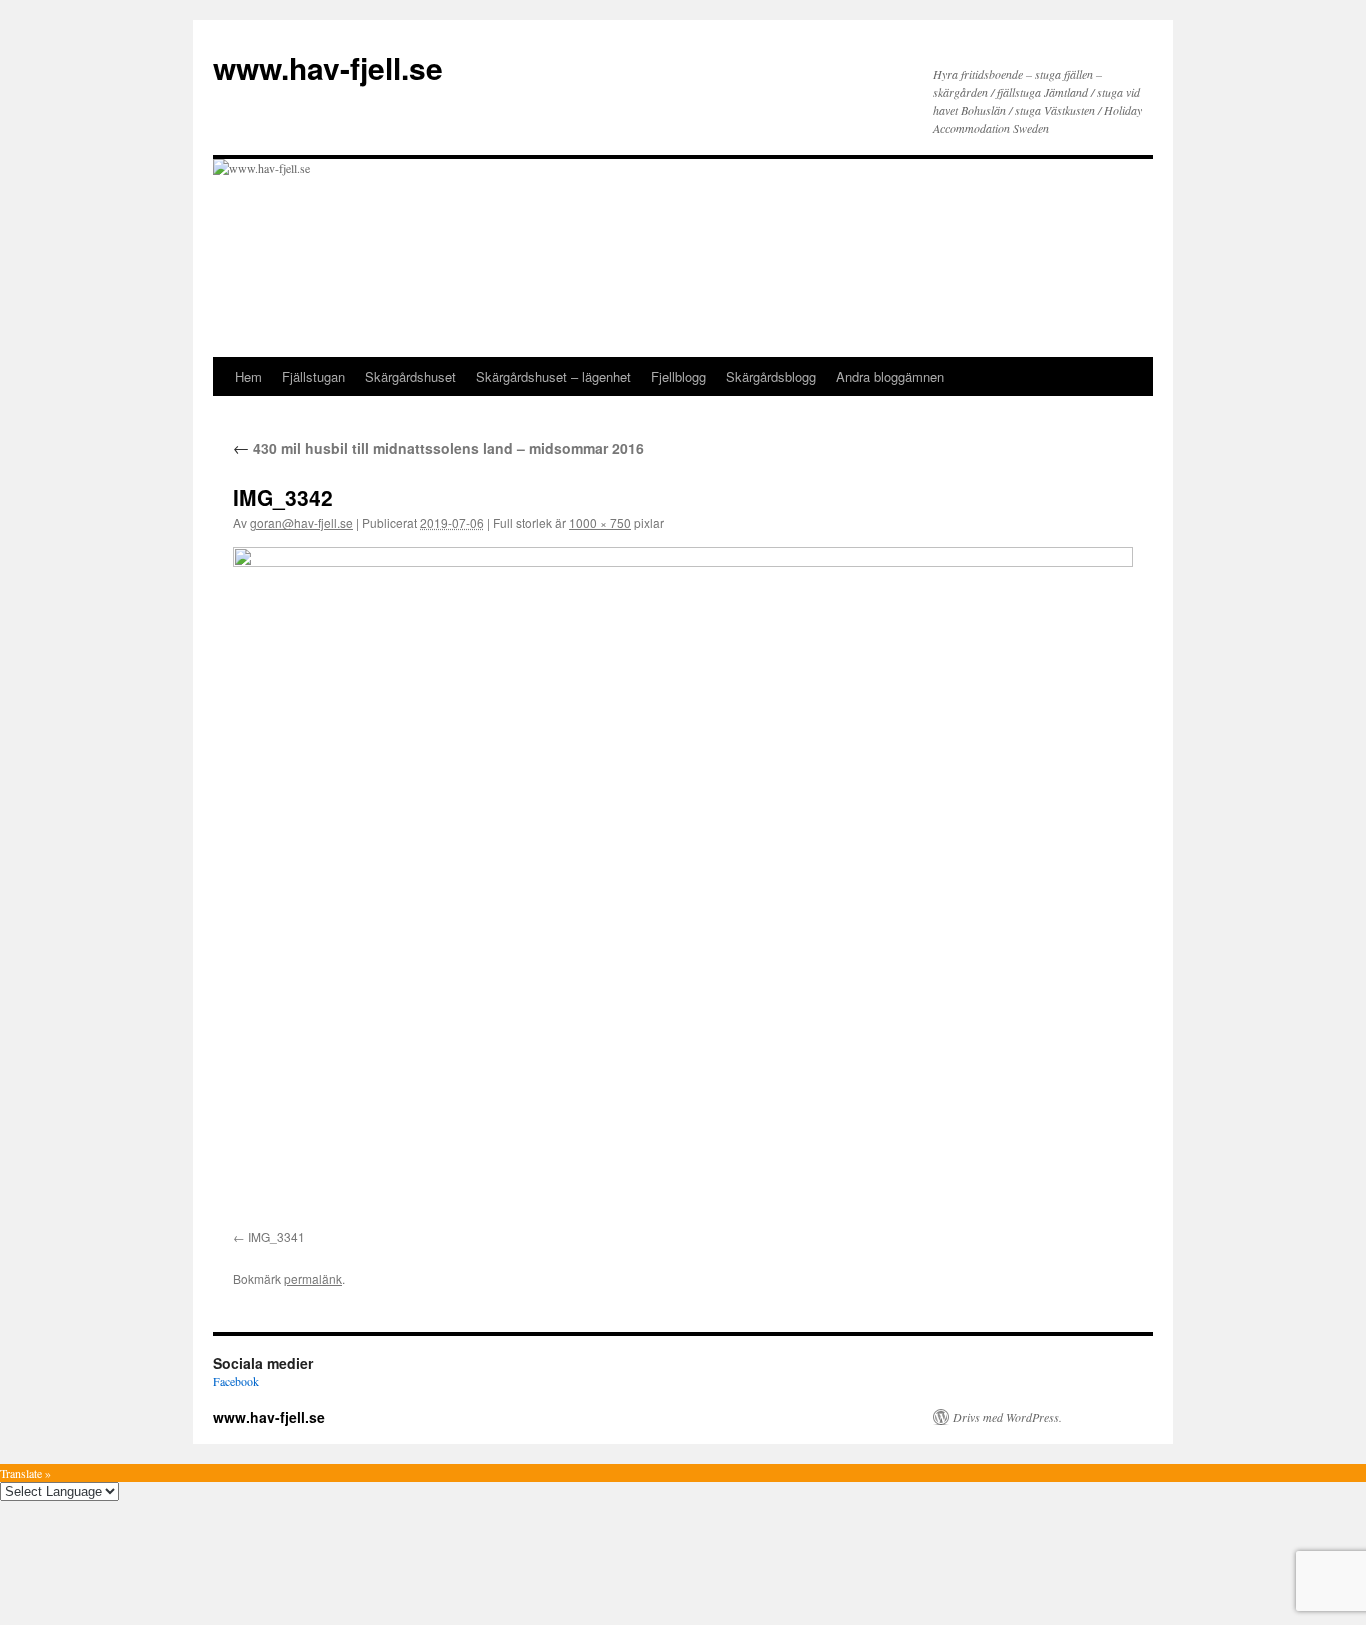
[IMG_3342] (683, 884)
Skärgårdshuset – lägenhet (553, 376)
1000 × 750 (600, 522)
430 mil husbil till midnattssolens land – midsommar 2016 (438, 448)
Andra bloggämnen (890, 376)
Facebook (236, 1381)
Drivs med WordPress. (1007, 1417)
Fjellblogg (678, 376)
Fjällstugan (313, 376)
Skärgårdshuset (410, 376)
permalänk (313, 1278)
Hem (248, 376)
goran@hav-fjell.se (301, 522)
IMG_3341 (276, 1236)
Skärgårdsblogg (771, 376)
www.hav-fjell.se (328, 67)
